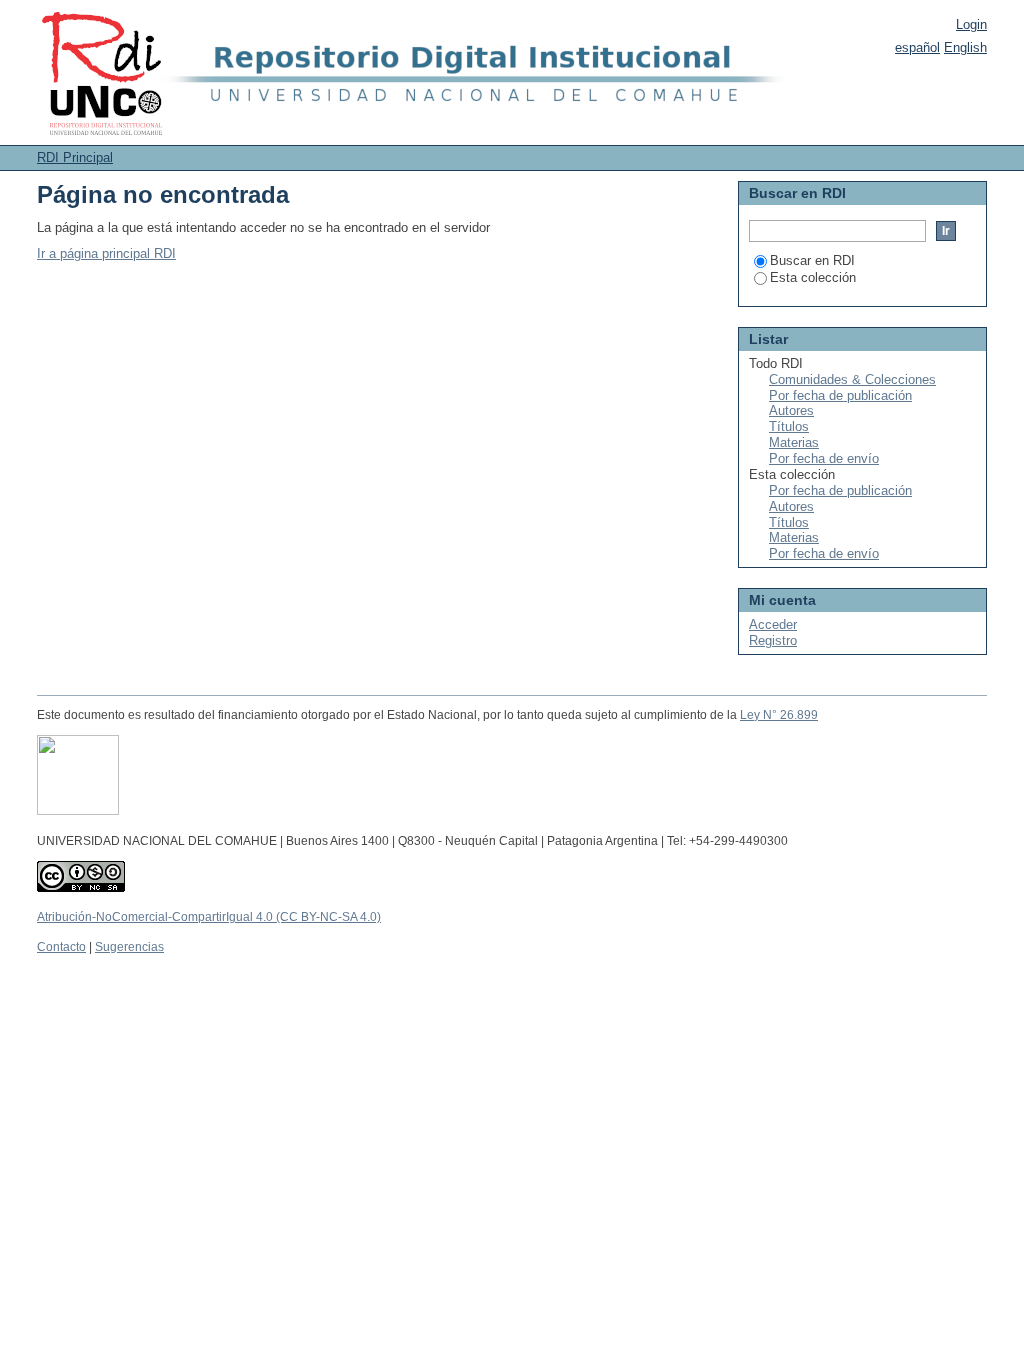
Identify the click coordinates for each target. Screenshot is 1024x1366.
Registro (773, 640)
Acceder (773, 624)
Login (971, 24)
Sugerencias (129, 947)
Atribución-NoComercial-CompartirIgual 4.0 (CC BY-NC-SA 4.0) (209, 917)
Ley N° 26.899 (779, 715)
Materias (794, 442)
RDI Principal (75, 157)
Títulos (789, 426)
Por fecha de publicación (840, 395)
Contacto (61, 947)
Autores (791, 410)
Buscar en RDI (812, 260)
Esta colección (813, 277)
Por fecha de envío (824, 458)
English (965, 47)
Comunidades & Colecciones (852, 379)
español (917, 47)
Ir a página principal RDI (106, 253)
